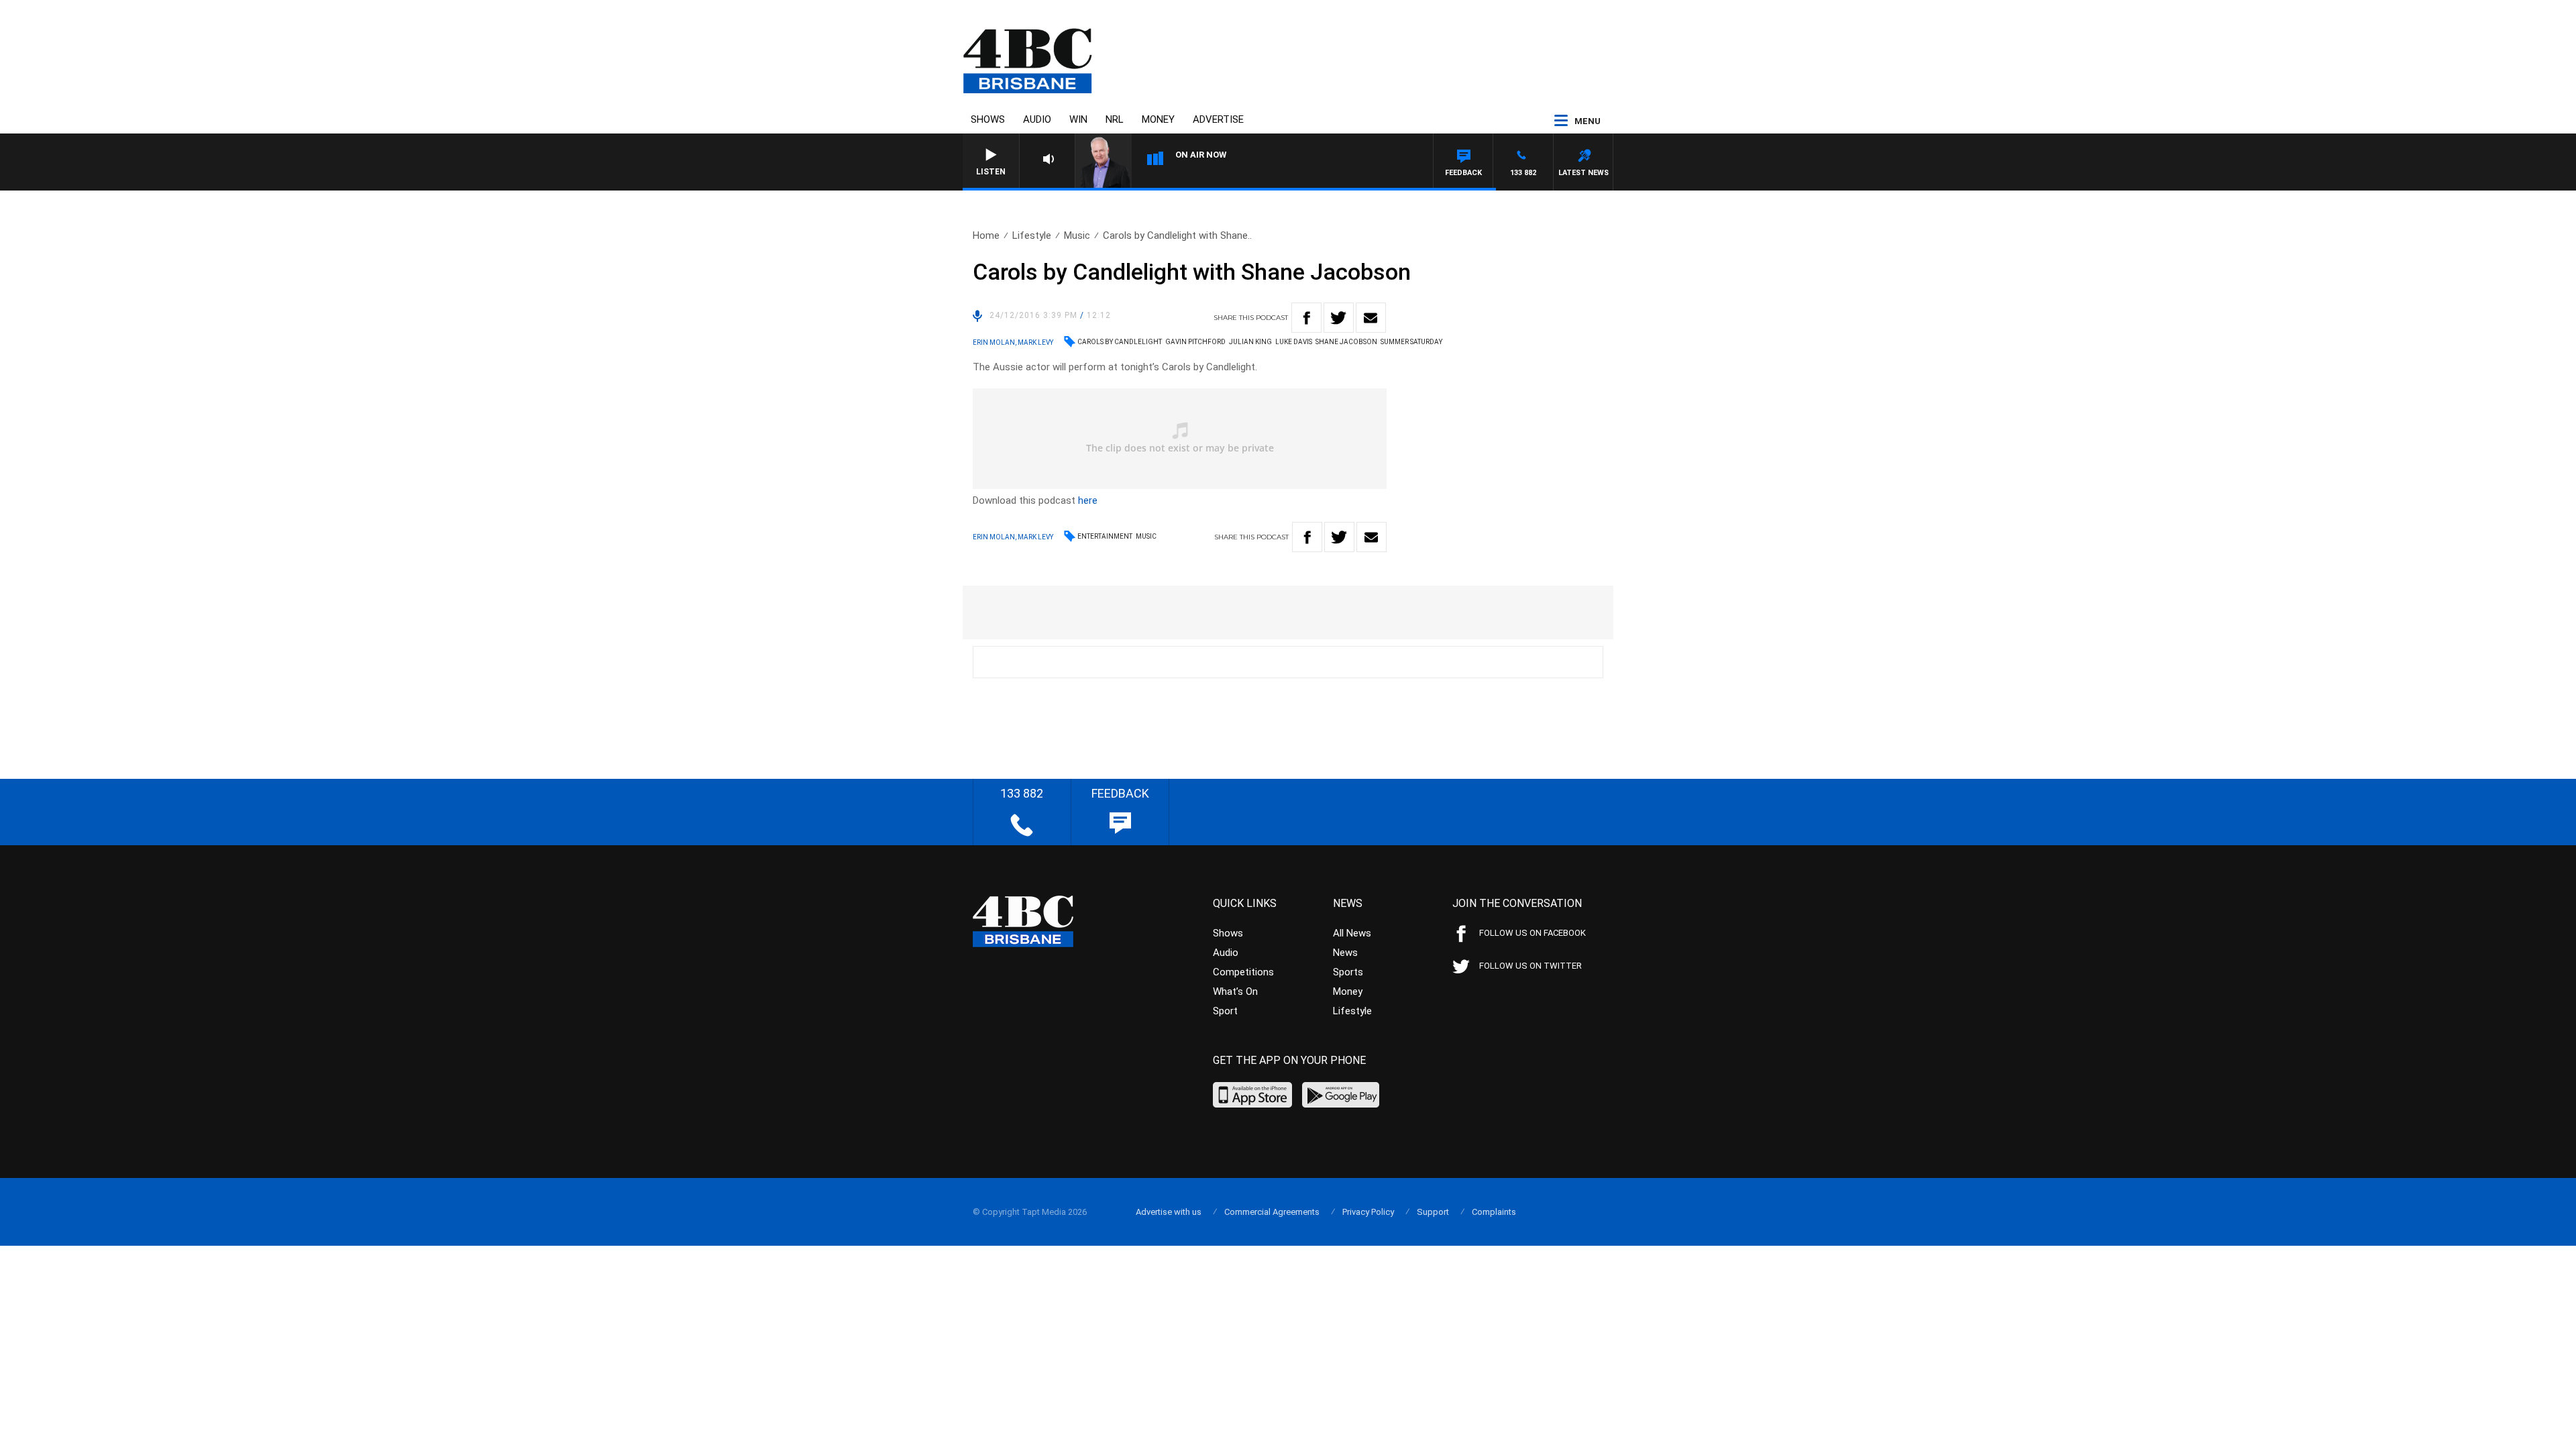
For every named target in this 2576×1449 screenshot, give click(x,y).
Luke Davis (1294, 342)
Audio (1037, 119)
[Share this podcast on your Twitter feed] (1339, 318)
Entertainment (1105, 536)
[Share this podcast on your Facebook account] (1306, 318)
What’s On (1235, 991)
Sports (1348, 972)
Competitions (1243, 972)
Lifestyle (1032, 235)
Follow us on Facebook (1533, 933)
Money (1158, 119)
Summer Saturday (1411, 342)
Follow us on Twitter (1531, 966)
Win (1078, 119)
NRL (1115, 119)
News (1345, 953)
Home (986, 235)
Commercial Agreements (1272, 1212)
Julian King (1250, 342)
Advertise (1218, 119)
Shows (988, 119)
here (1088, 500)
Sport (1225, 1011)
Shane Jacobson (1346, 342)
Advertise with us (1169, 1212)
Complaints (1494, 1212)
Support (1433, 1212)
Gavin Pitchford (1195, 342)
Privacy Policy (1368, 1212)
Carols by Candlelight (1120, 342)
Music (1077, 235)
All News (1352, 933)
